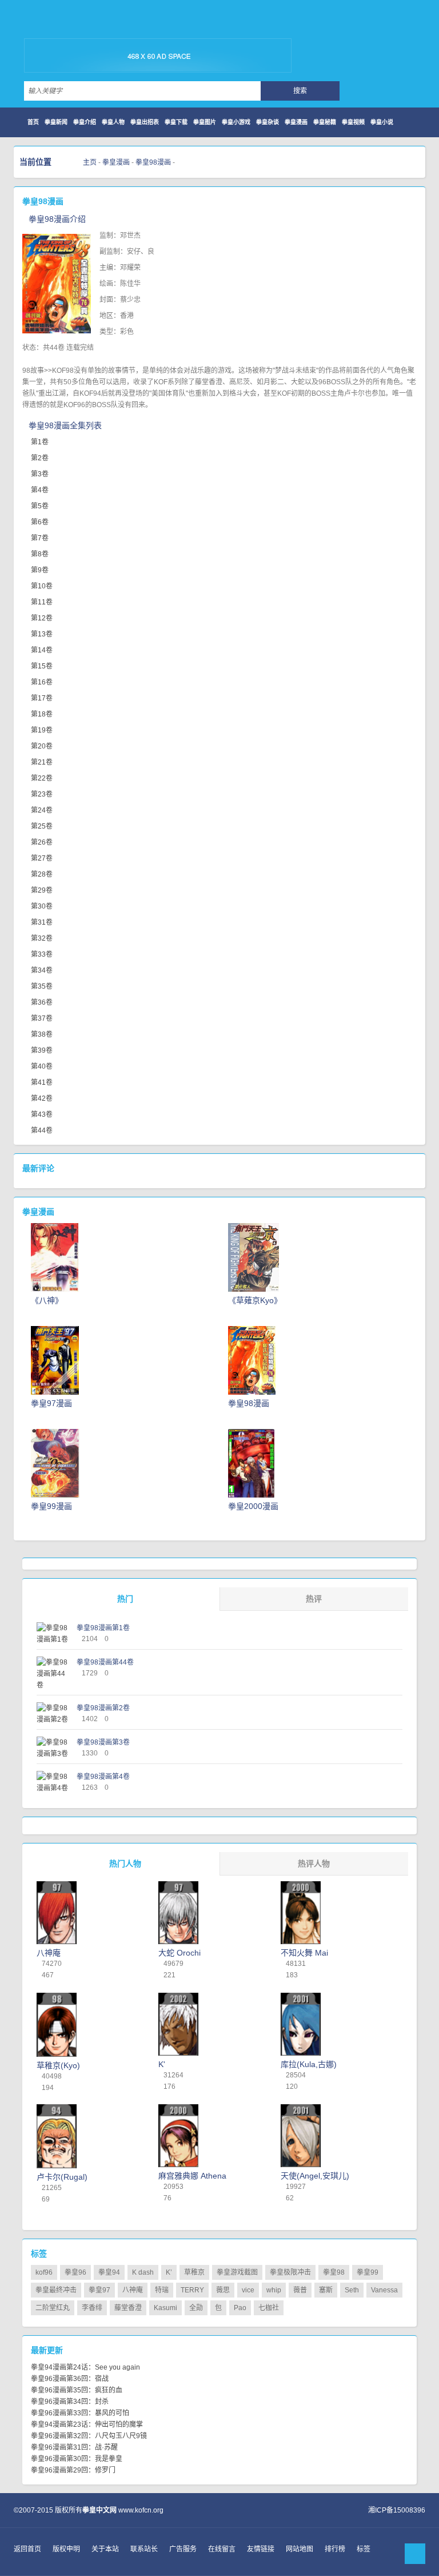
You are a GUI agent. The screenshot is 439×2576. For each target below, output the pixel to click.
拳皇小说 (382, 122)
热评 (314, 1599)
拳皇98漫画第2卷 (103, 1708)
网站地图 (300, 2549)
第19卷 (42, 730)
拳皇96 (75, 2272)
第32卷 (42, 938)
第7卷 (40, 538)
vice (248, 2290)
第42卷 (42, 1098)
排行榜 (335, 2549)
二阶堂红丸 (53, 2308)
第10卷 (42, 586)
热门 (125, 1599)
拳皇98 (334, 2272)
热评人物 (314, 1864)
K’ (169, 2272)
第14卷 (42, 650)
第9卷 (40, 570)
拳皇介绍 (85, 122)
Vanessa (384, 2290)
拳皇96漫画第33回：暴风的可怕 (80, 2413)
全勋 (196, 2308)
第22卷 (42, 778)
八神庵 (133, 2290)
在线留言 (222, 2549)
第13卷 (42, 634)
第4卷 (40, 490)
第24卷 (42, 810)
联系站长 (144, 2549)
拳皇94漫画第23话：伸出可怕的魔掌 (87, 2424)
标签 (364, 2549)
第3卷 (40, 474)
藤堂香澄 (128, 2308)
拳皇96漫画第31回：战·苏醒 (74, 2447)
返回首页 (27, 2549)
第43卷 (42, 1114)
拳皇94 (109, 2272)
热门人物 (125, 1864)
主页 (90, 162)
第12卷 (42, 618)
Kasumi (165, 2308)
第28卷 (42, 874)
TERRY (192, 2290)
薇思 (223, 2290)
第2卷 (40, 458)
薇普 (300, 2290)
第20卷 (42, 746)
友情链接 (261, 2549)
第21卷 (42, 762)
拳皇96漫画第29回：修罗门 (73, 2470)
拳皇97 (99, 2290)
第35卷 (42, 986)
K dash (143, 2272)
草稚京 (194, 2272)
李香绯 (92, 2308)
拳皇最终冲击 (56, 2290)
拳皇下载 (176, 122)
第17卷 (42, 698)
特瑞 (162, 2290)
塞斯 (326, 2290)
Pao (240, 2308)
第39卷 (42, 1050)
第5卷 (40, 506)
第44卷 (42, 1130)
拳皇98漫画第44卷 (105, 1662)
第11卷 (42, 602)
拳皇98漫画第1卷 (103, 1628)
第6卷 (40, 522)
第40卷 (42, 1066)
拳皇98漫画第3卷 (103, 1742)
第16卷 (42, 682)
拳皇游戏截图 (237, 2272)
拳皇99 (368, 2272)
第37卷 (42, 1018)
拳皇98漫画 (153, 162)
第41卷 (42, 1082)
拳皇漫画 (296, 122)
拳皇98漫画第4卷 (103, 1777)
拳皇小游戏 (236, 122)
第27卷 (42, 858)
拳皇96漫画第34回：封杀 (70, 2402)
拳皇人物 (113, 122)
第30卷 (42, 906)
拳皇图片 (205, 122)
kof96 (44, 2272)
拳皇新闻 (56, 122)
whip (274, 2290)
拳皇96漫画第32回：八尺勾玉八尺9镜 (89, 2436)
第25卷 (42, 826)
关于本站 (105, 2549)
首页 (33, 122)
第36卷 (42, 1002)
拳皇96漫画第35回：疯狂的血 (77, 2390)
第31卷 (42, 922)
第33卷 (42, 954)
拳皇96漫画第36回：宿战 (70, 2379)
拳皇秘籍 (325, 122)
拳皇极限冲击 (290, 2272)
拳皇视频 (353, 122)
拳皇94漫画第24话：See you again (85, 2367)
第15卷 (42, 666)
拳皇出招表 (145, 122)
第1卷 (40, 442)
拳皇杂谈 (268, 122)
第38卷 (42, 1034)
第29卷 (42, 890)
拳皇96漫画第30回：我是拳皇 (77, 2459)
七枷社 (269, 2308)
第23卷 (42, 794)
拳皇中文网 (80, 23)
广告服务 (183, 2549)
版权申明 (66, 2549)
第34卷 (42, 970)
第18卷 (42, 714)
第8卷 (40, 554)
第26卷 (42, 842)
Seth (352, 2290)
